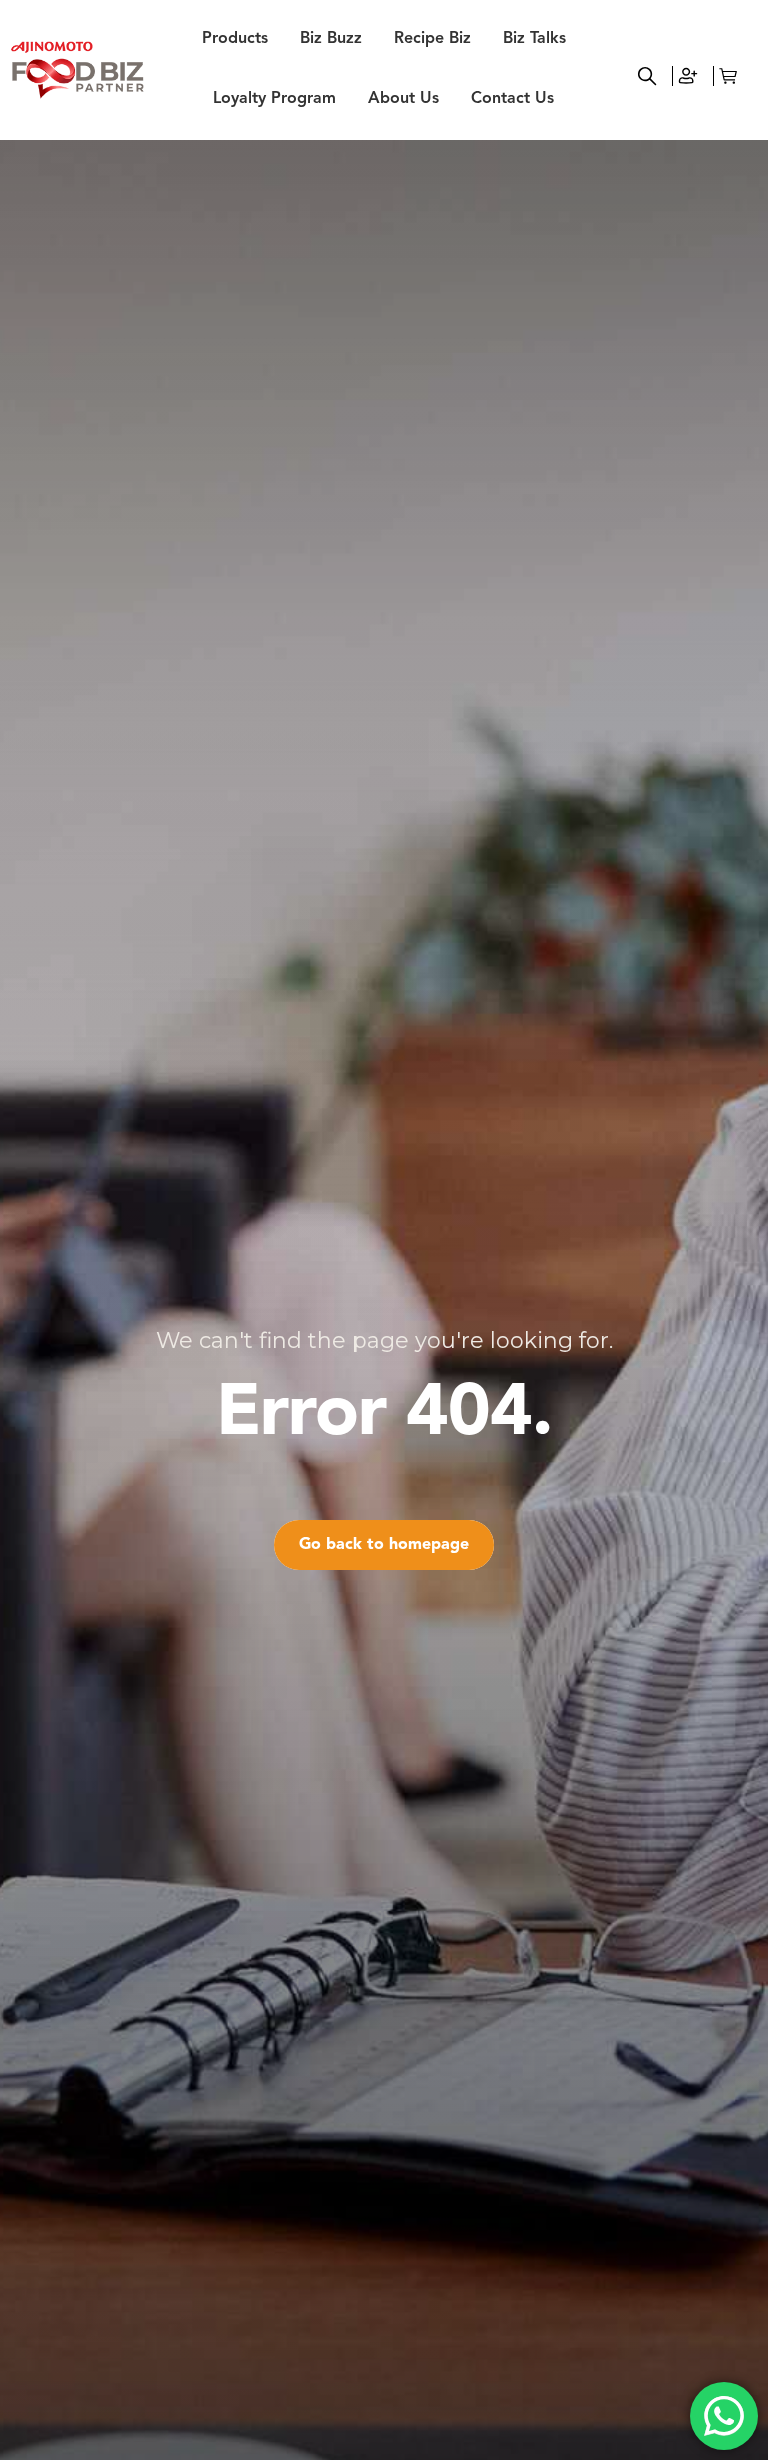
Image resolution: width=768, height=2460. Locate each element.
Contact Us (512, 99)
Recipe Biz (432, 39)
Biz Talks (534, 39)
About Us (403, 99)
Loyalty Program (274, 99)
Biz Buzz (331, 39)
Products (235, 39)
